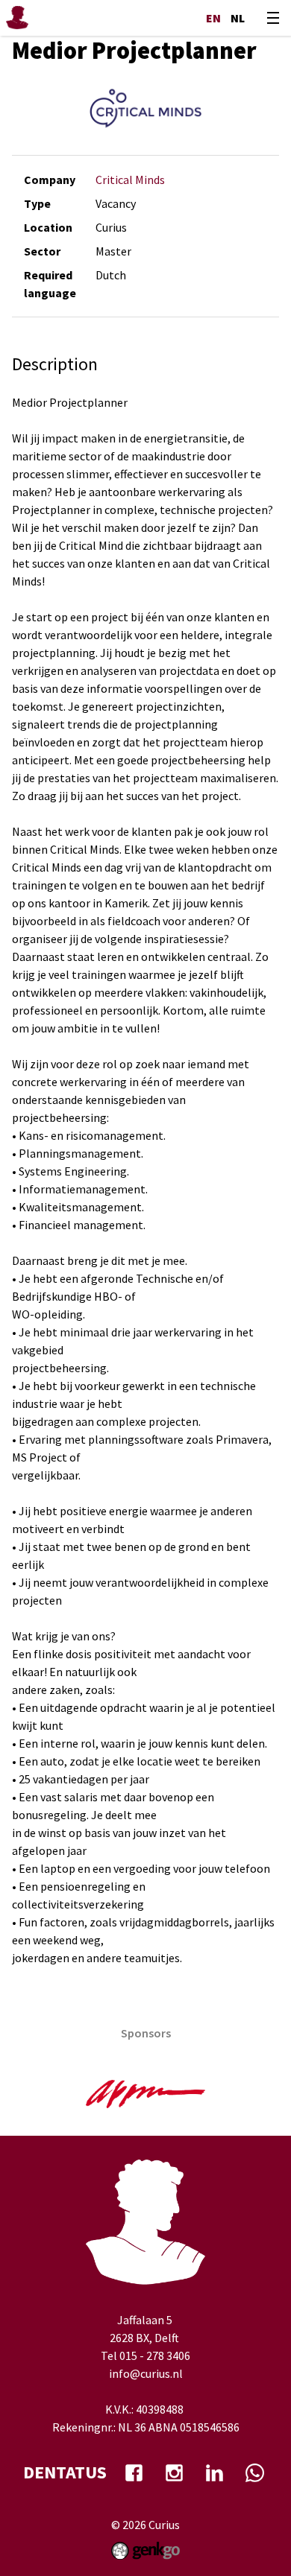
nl (238, 18)
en (213, 18)
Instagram (174, 2472)
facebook (134, 2472)
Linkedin (214, 2472)
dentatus (65, 2472)
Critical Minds (130, 180)
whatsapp (254, 2472)
